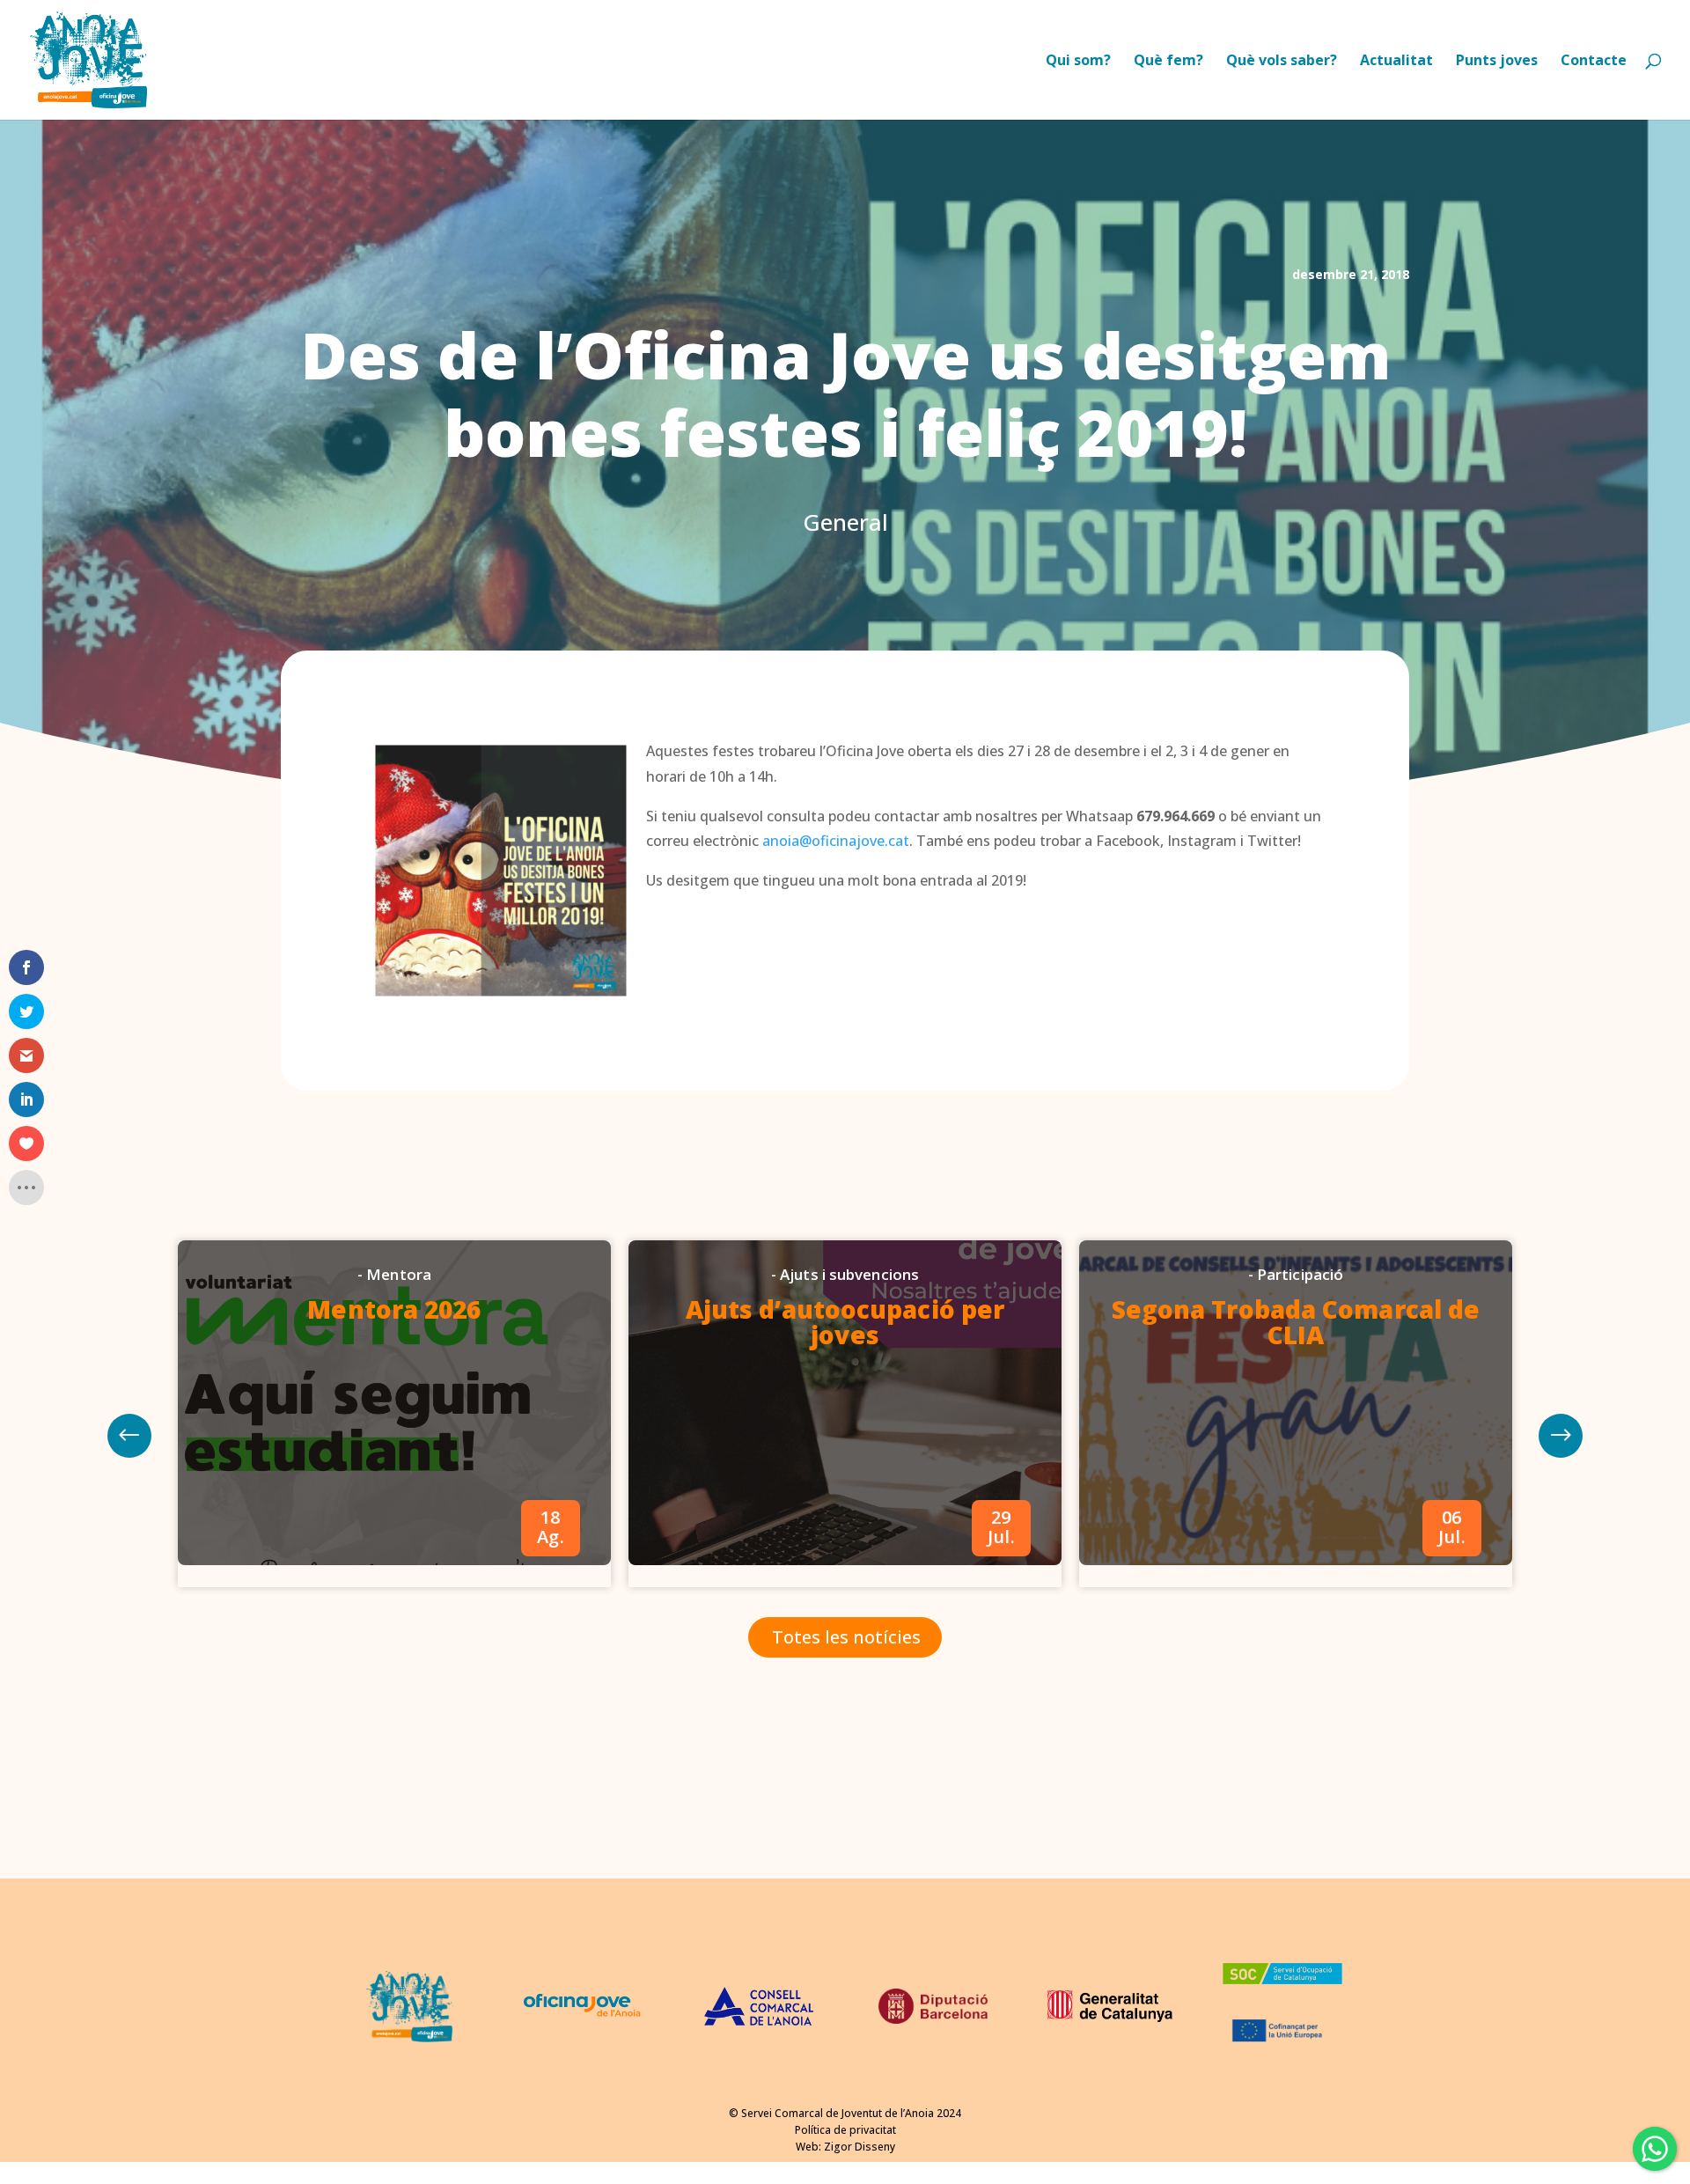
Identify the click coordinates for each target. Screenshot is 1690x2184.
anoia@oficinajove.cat (836, 841)
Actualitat (1396, 62)
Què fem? (1168, 62)
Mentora (399, 1274)
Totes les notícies (846, 1637)
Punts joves (1497, 62)
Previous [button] (1561, 1436)
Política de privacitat (845, 2130)
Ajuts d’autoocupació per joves (845, 1322)
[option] (394, 1414)
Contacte (1594, 62)
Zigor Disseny (860, 2147)
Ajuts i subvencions (849, 1274)
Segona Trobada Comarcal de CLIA (1296, 1322)
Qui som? (1078, 62)
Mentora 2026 (394, 1309)
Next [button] (129, 1436)
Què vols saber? (1282, 62)
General (845, 522)
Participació (1300, 1274)
